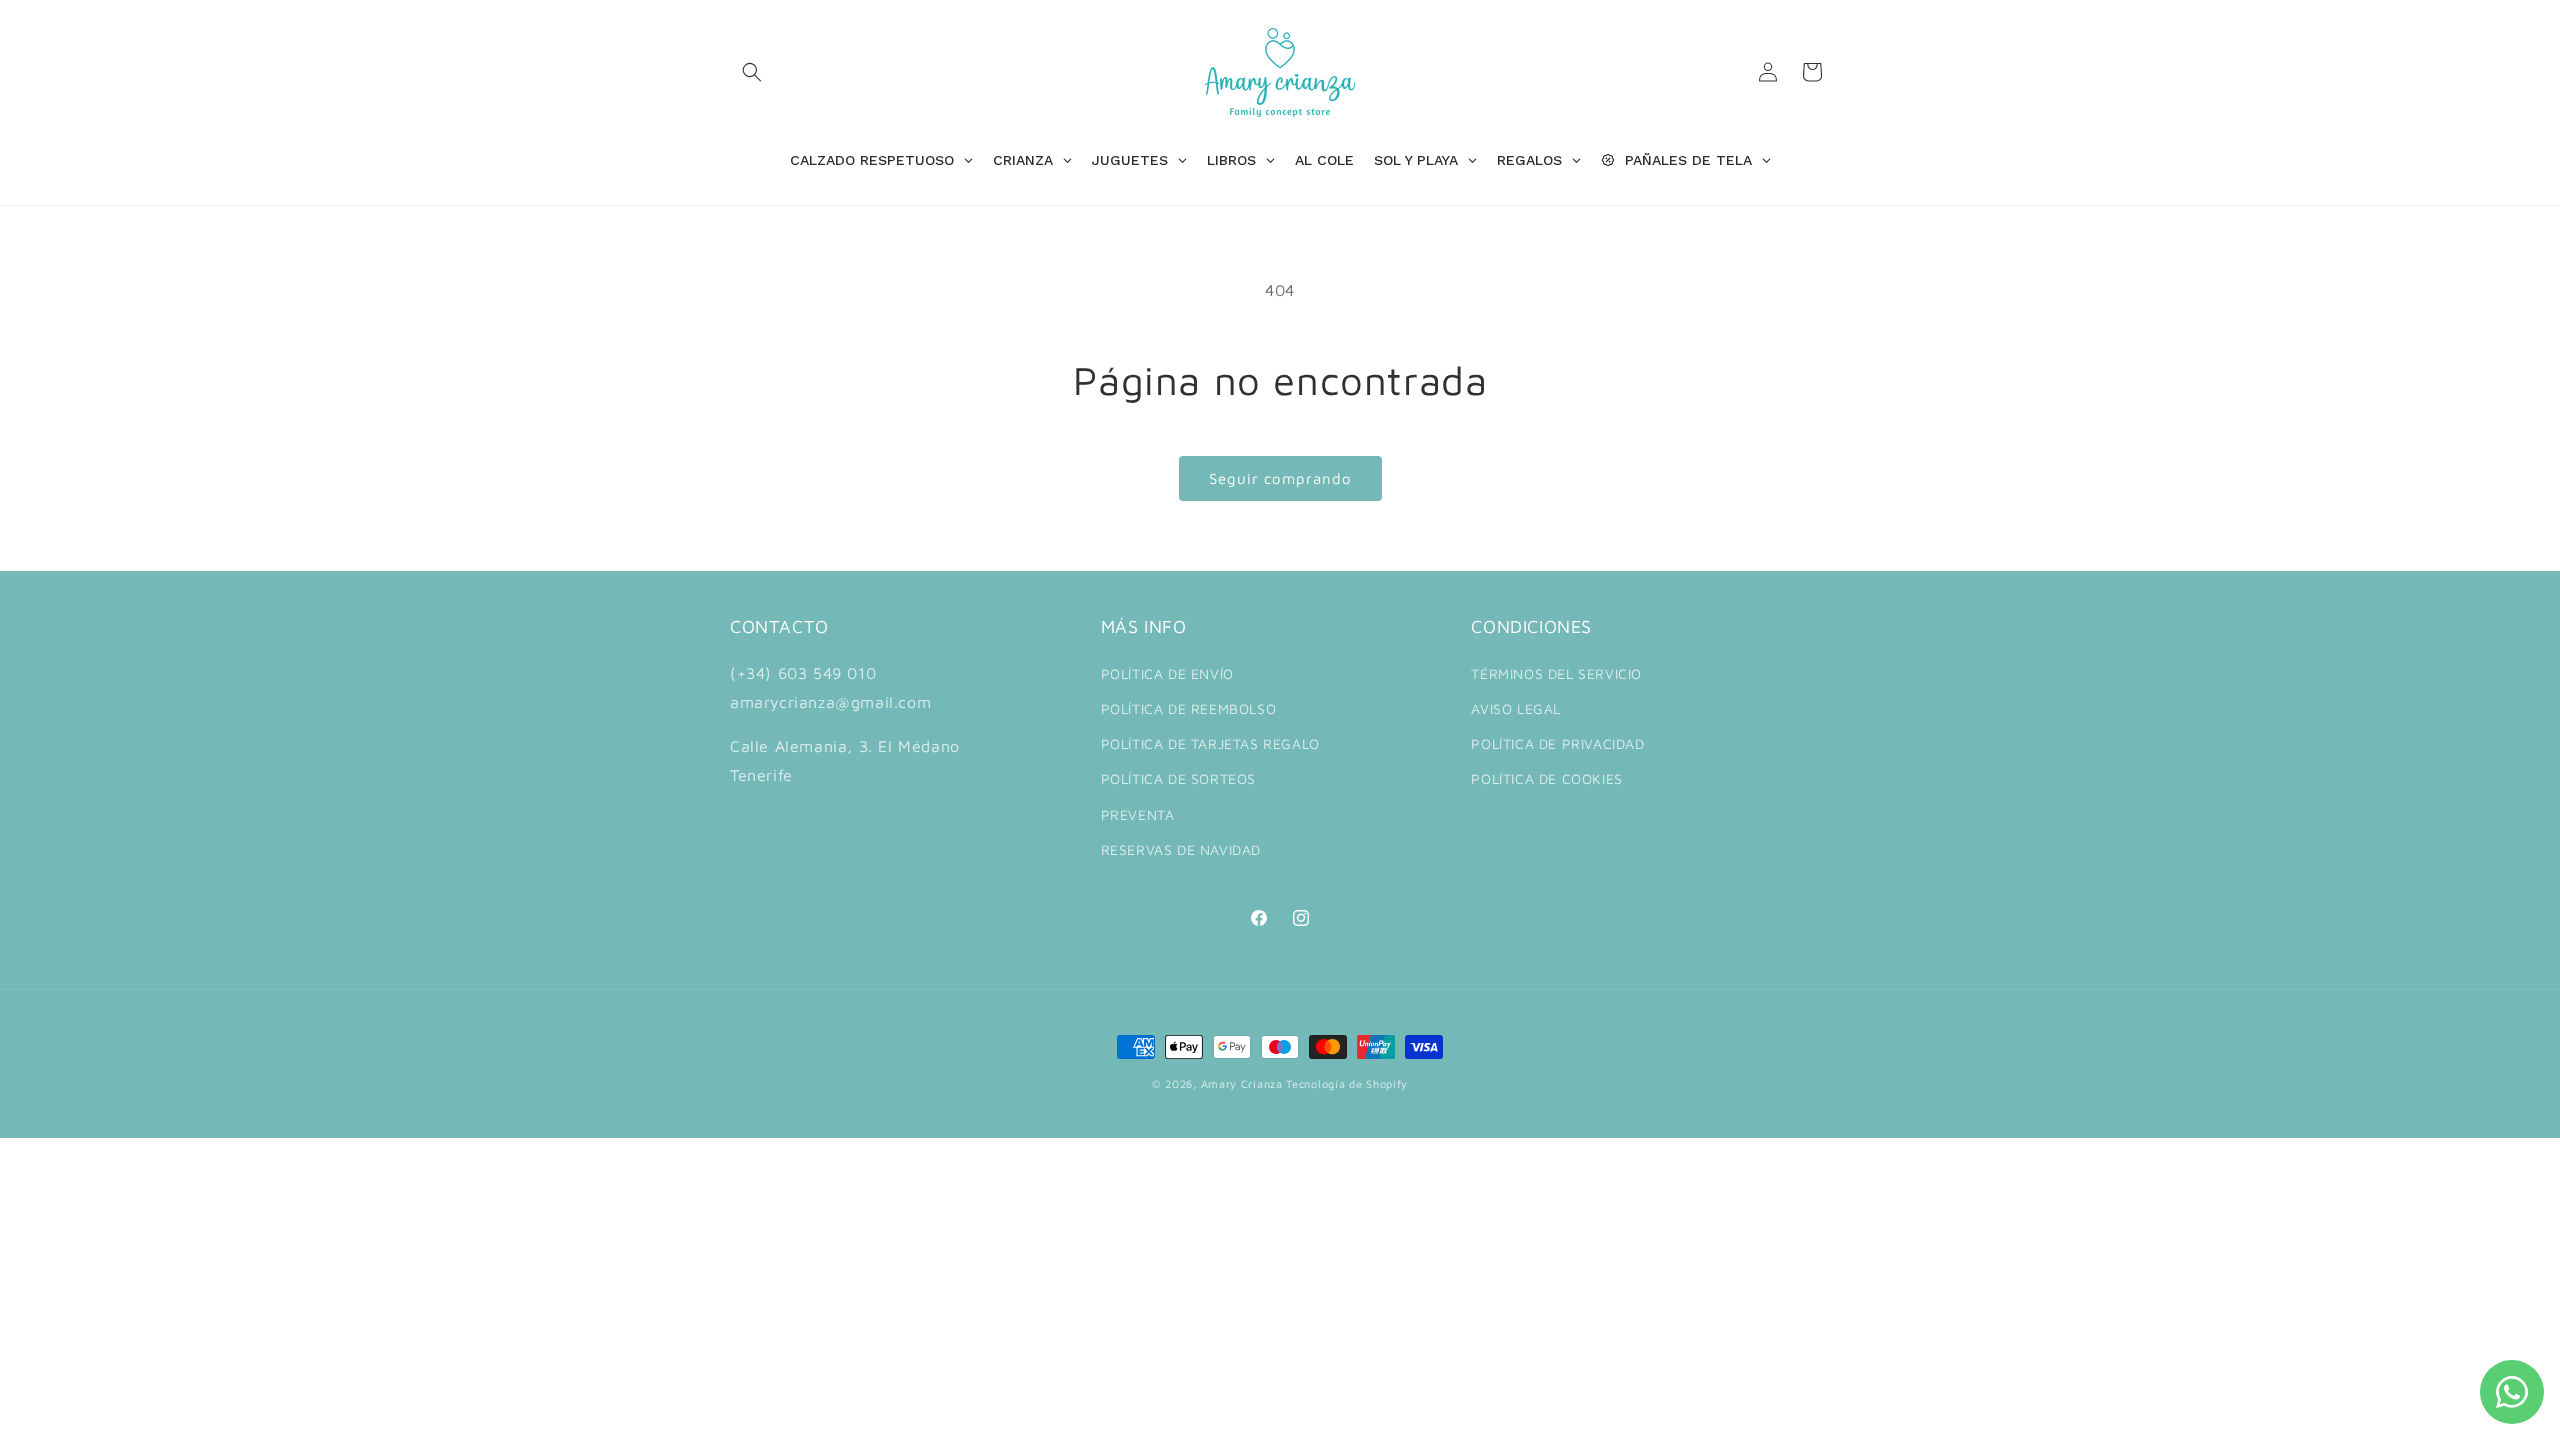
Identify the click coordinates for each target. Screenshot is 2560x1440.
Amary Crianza (1242, 1083)
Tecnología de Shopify (1347, 1083)
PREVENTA (1138, 813)
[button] (752, 72)
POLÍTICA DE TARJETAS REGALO (1210, 743)
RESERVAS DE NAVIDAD (1181, 849)
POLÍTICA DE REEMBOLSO (1189, 708)
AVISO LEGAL (1516, 708)
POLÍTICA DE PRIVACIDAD (1557, 743)
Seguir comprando (1280, 478)
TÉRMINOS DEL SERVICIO (1556, 673)
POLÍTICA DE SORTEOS (1178, 778)
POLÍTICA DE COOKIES (1546, 778)
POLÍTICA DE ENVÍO (1167, 673)
